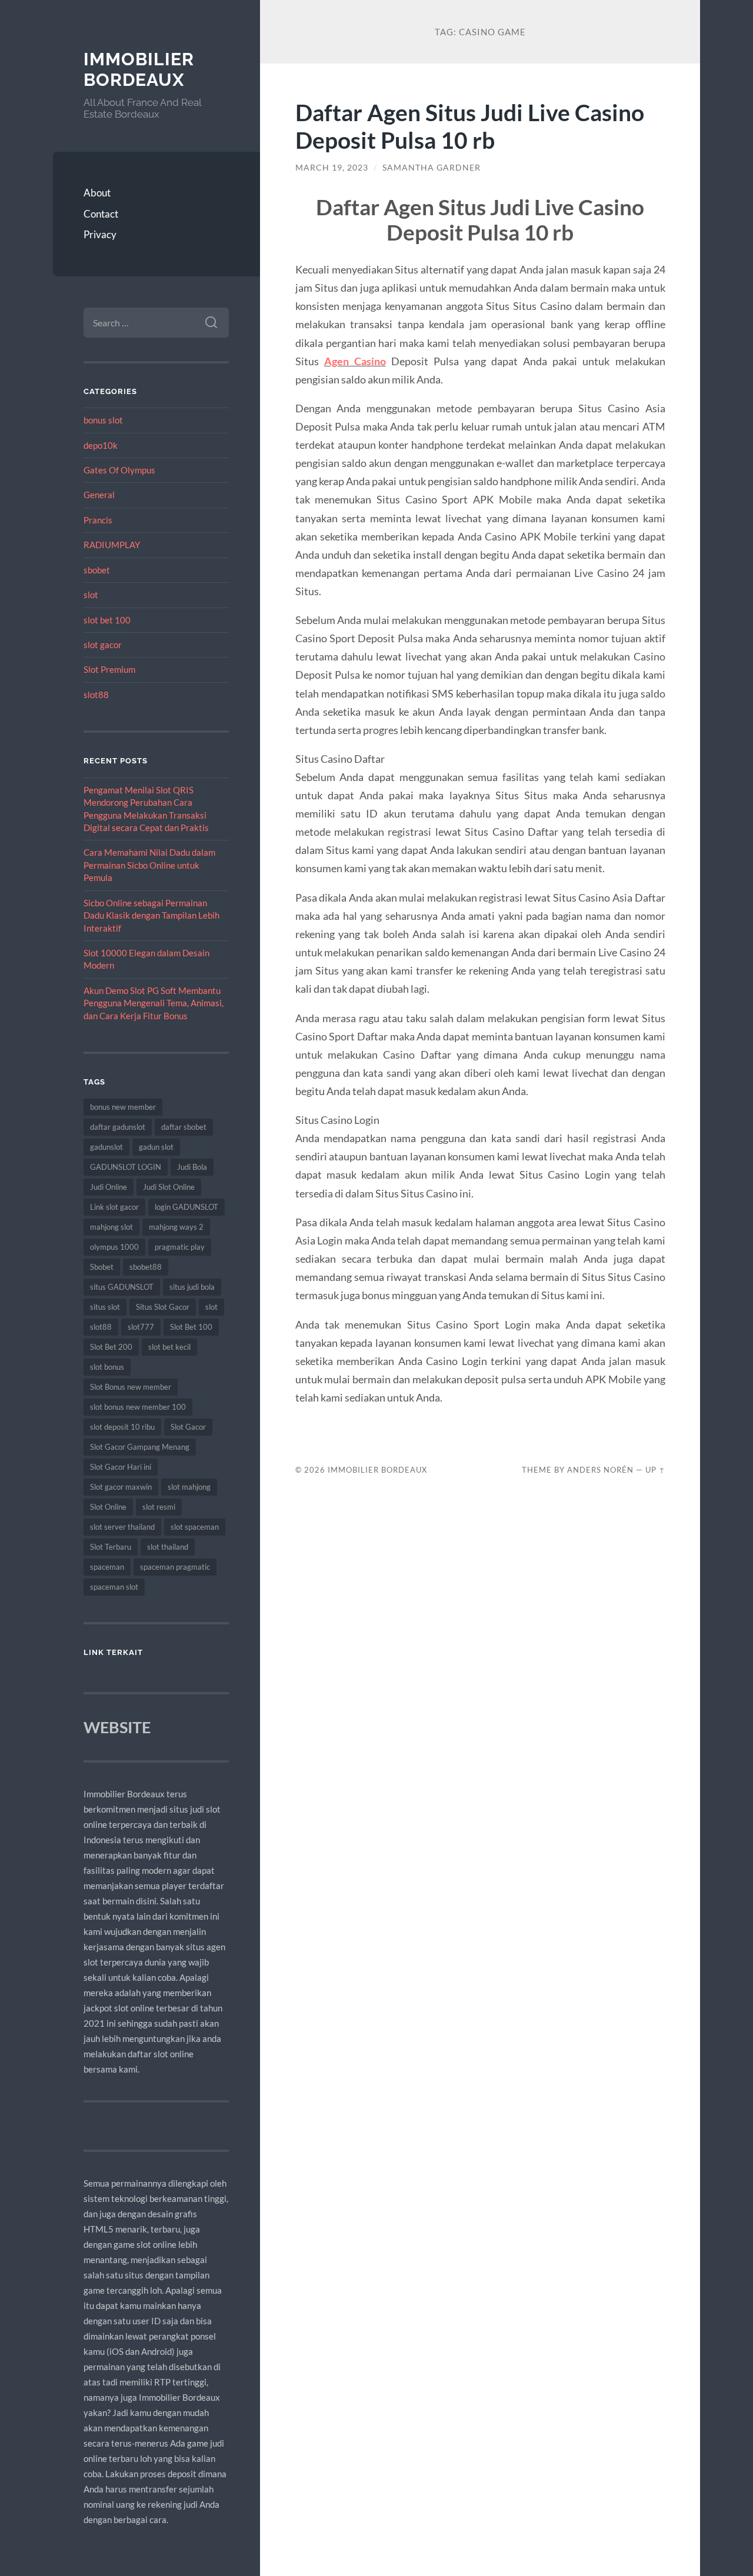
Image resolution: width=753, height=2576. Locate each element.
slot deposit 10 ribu (122, 1427)
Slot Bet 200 (111, 1347)
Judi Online (109, 1187)
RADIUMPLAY (112, 545)
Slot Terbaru (111, 1547)
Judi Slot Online (169, 1187)
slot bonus (107, 1367)
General (99, 495)
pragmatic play (180, 1247)
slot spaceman (195, 1527)
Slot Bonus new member (131, 1387)
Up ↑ (655, 1470)
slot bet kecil (169, 1347)
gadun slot (156, 1147)
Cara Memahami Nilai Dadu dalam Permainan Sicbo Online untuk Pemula (149, 865)
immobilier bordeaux (139, 70)
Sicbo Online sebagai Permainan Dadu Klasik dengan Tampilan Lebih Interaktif (151, 915)
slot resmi (159, 1507)
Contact (101, 214)
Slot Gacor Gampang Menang (140, 1447)
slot (91, 595)
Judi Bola (192, 1167)
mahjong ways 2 (176, 1227)
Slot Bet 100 (191, 1327)
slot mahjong (189, 1487)
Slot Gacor (188, 1427)
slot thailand (168, 1547)
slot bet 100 (107, 620)
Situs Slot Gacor (163, 1307)
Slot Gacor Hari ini (121, 1467)
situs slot (105, 1307)
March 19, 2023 (332, 168)
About (97, 193)
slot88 (96, 695)
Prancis (98, 520)
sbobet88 (146, 1267)
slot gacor (103, 645)
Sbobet (102, 1267)
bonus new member (123, 1107)
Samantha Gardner (432, 168)
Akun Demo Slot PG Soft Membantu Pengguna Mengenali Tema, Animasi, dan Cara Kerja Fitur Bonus (154, 1003)
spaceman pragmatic (175, 1567)
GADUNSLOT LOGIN (126, 1167)
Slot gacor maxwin (121, 1487)
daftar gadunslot (118, 1127)
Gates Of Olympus (119, 470)
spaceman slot (114, 1587)
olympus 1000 (114, 1247)
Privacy (100, 234)
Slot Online (108, 1507)
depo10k (101, 445)
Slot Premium (109, 669)
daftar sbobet (184, 1127)
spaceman (107, 1567)
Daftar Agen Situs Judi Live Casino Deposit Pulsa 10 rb (470, 126)
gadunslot (106, 1147)
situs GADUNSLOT (122, 1287)
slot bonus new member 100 (138, 1407)
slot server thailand (122, 1527)
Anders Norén (600, 1470)
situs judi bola (192, 1287)
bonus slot (103, 420)
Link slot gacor (114, 1207)
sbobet (97, 570)
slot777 (141, 1327)
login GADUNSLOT (186, 1207)
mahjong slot (111, 1227)
